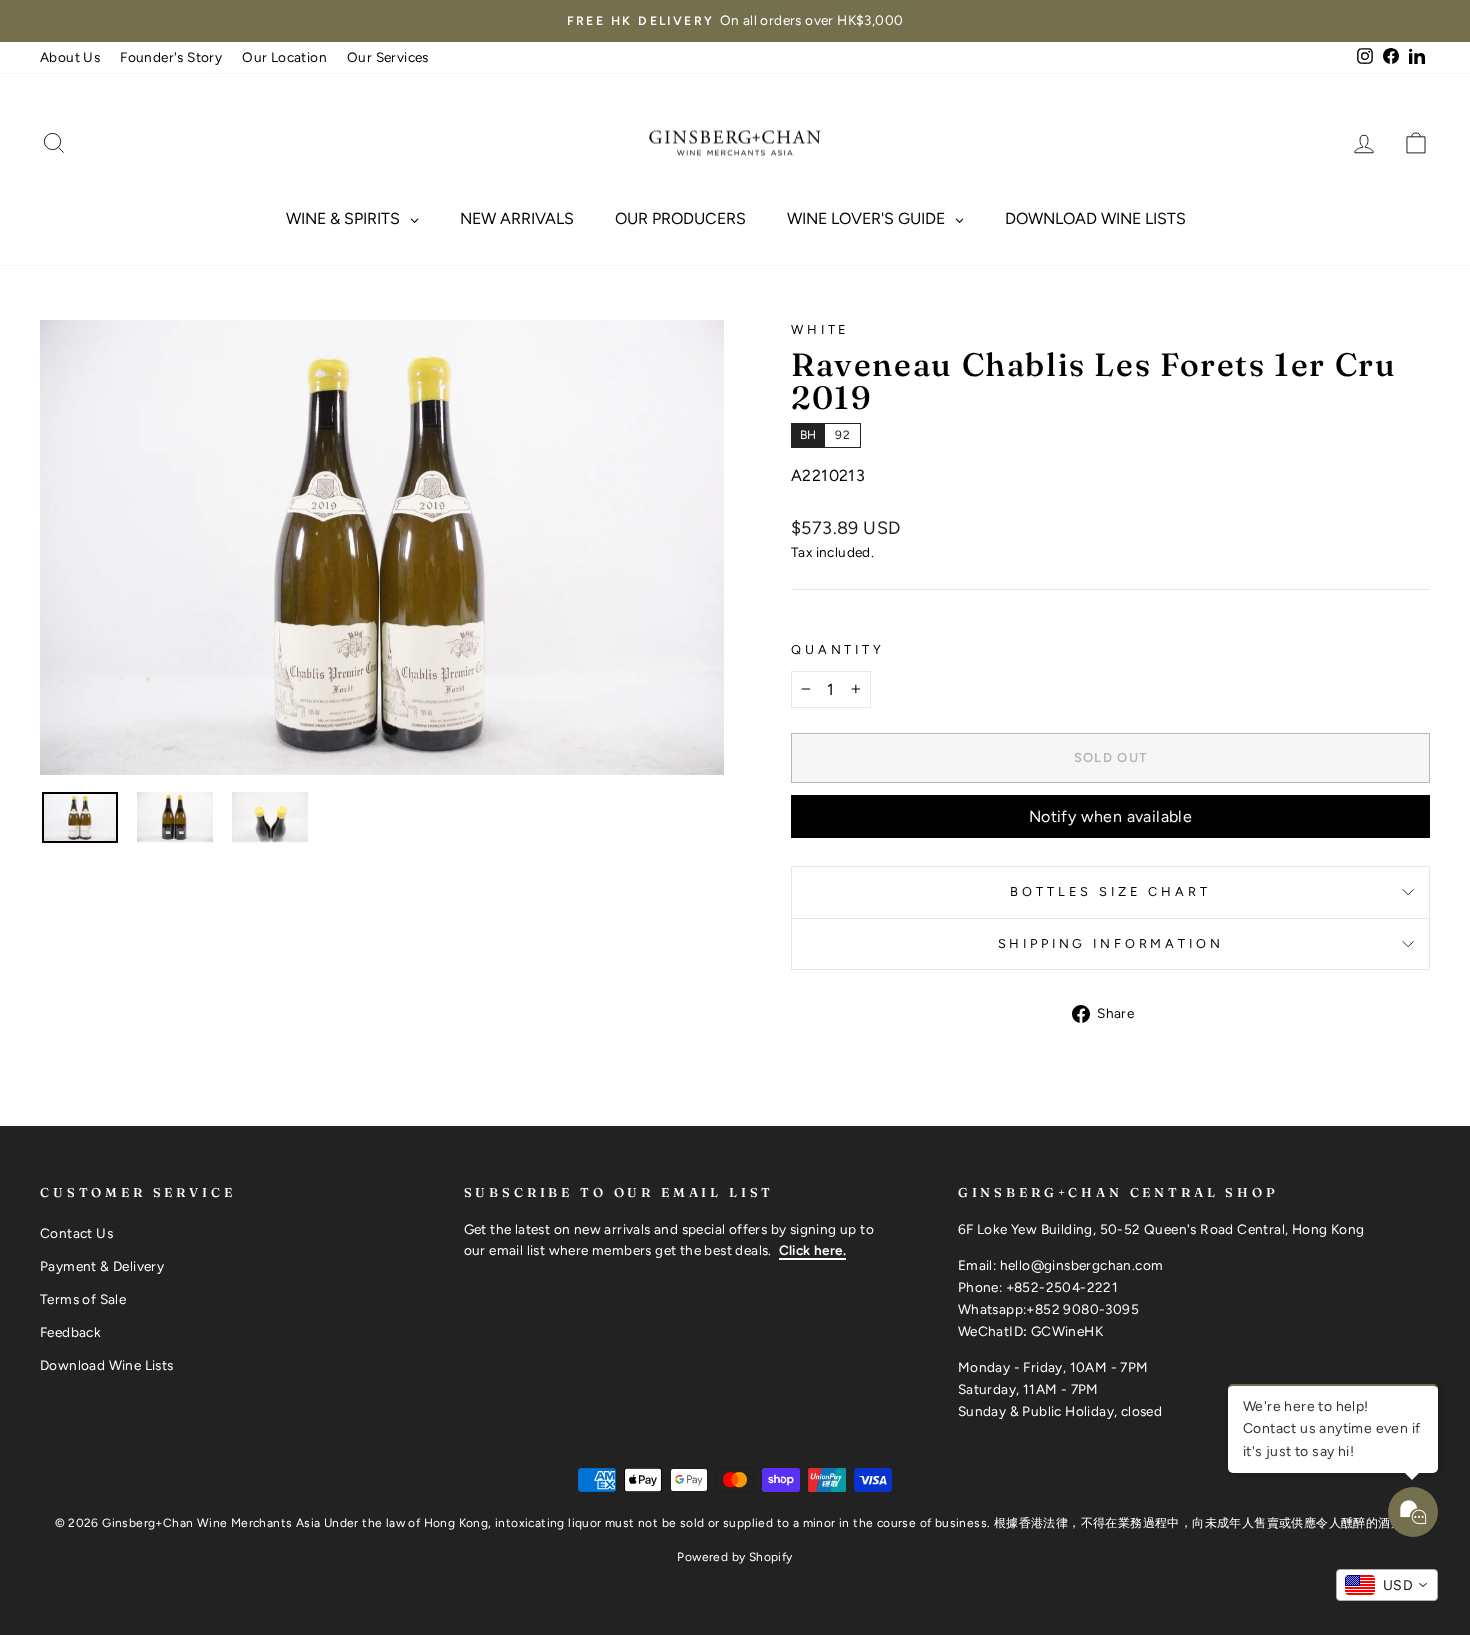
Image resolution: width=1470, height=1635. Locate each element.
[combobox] (1387, 1585)
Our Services (388, 57)
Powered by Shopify (734, 1557)
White (820, 329)
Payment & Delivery (102, 1266)
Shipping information (1111, 943)
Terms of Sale (83, 1299)
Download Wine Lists (107, 1365)
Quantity (838, 649)
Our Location (284, 57)
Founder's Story (171, 57)
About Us (70, 57)
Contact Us (76, 1233)
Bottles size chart (1110, 891)
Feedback (70, 1332)
